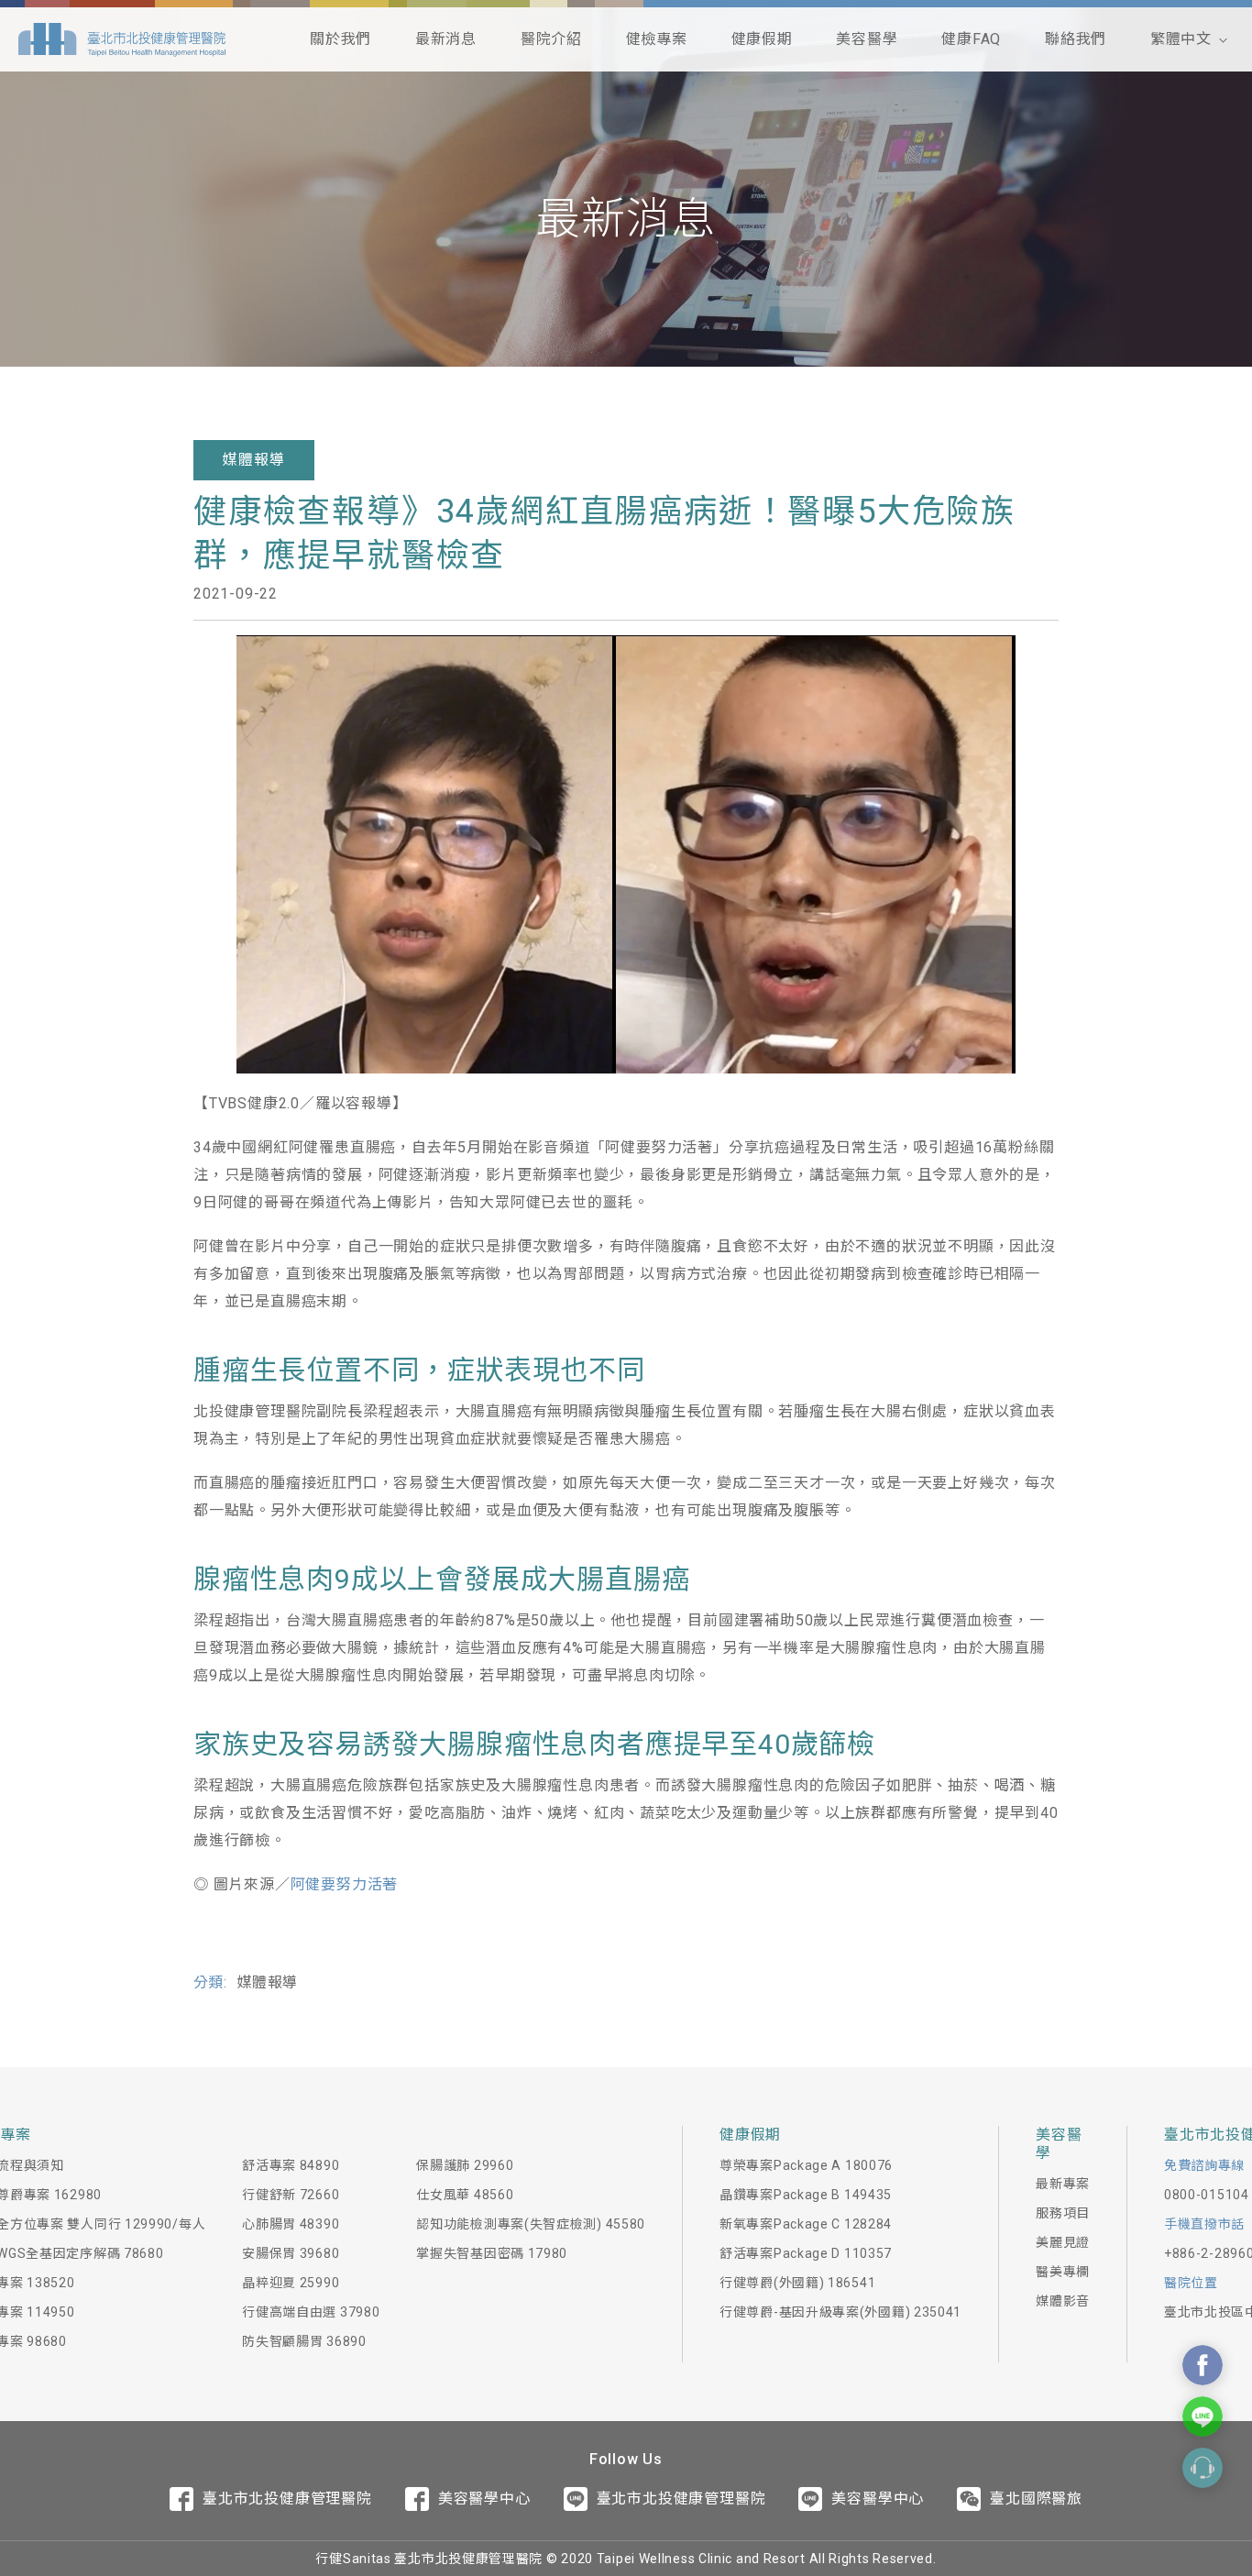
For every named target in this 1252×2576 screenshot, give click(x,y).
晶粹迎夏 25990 (291, 2283)
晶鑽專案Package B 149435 (806, 2195)
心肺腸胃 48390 (291, 2224)
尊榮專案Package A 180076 (806, 2165)
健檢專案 (657, 39)
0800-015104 (1207, 2195)
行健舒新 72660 (291, 2195)
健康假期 (762, 39)
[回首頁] (122, 39)
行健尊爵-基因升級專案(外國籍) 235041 (840, 2312)
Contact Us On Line (1203, 2416)
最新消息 (446, 39)
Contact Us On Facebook (1203, 2365)
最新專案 (1063, 2184)
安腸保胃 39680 (291, 2253)
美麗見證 (1063, 2242)
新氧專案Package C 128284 (806, 2224)
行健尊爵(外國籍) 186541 (797, 2283)
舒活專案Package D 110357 (806, 2253)
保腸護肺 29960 (465, 2165)
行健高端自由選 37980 (311, 2312)
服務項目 (1063, 2213)
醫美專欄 (1063, 2272)
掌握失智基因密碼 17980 (492, 2253)
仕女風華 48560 (465, 2195)
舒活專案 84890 (291, 2165)
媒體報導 (253, 460)
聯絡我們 (1076, 39)
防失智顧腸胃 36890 (304, 2341)
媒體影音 (1063, 2301)
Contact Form (1203, 2468)
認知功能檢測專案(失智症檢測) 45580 (531, 2224)
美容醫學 (867, 39)
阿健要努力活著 (345, 1884)
